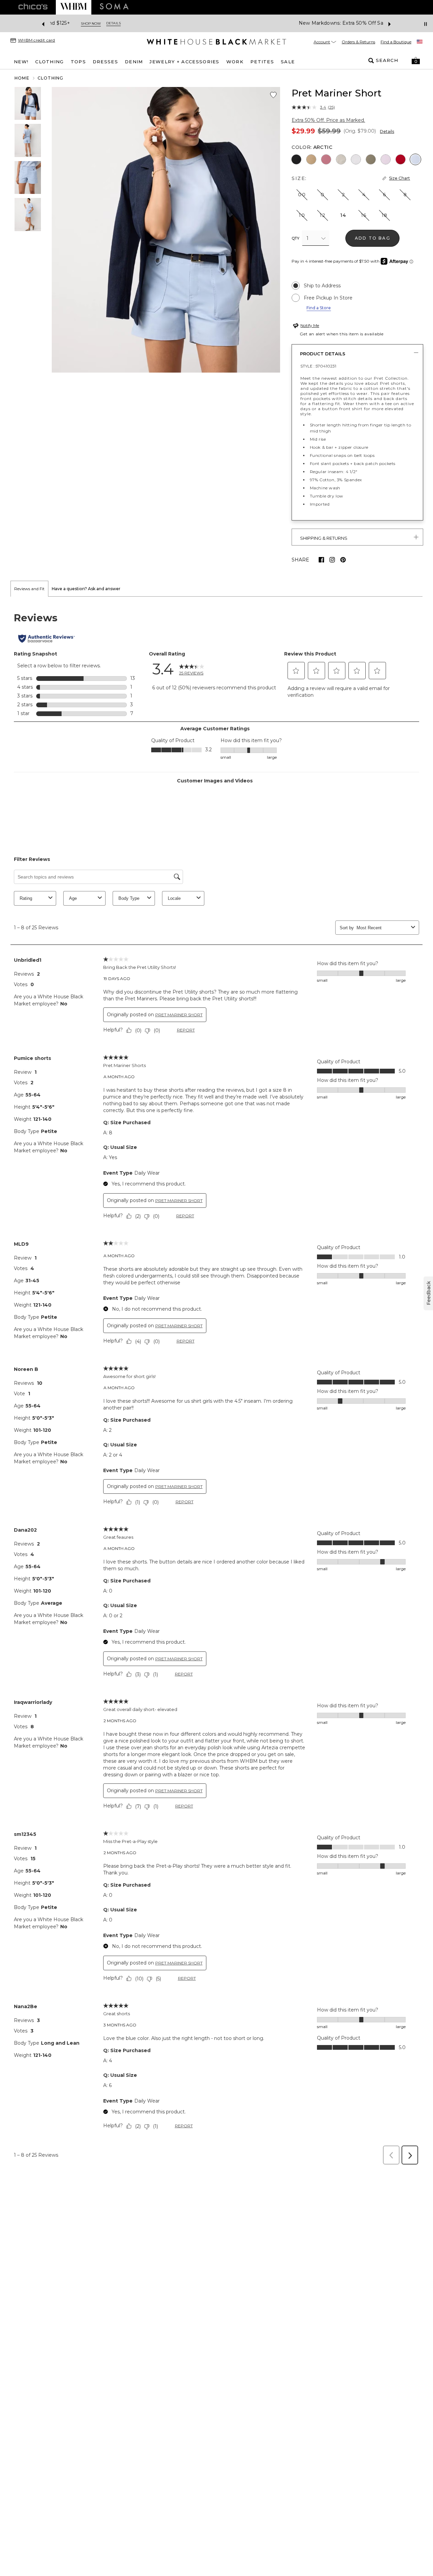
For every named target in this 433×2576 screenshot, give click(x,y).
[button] (416, 61)
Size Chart (400, 178)
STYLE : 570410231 (318, 366)
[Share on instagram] (332, 560)
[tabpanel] (216, 1383)
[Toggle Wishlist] (273, 95)
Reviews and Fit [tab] (29, 589)
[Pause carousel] (426, 24)
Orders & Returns (358, 42)
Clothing (51, 78)
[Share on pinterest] (343, 560)
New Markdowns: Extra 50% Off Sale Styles (191, 23)
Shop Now (265, 24)
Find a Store (319, 308)
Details (387, 131)
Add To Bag (373, 238)
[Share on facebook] (321, 560)
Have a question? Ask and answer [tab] (86, 589)
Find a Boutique (396, 42)
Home (22, 78)
